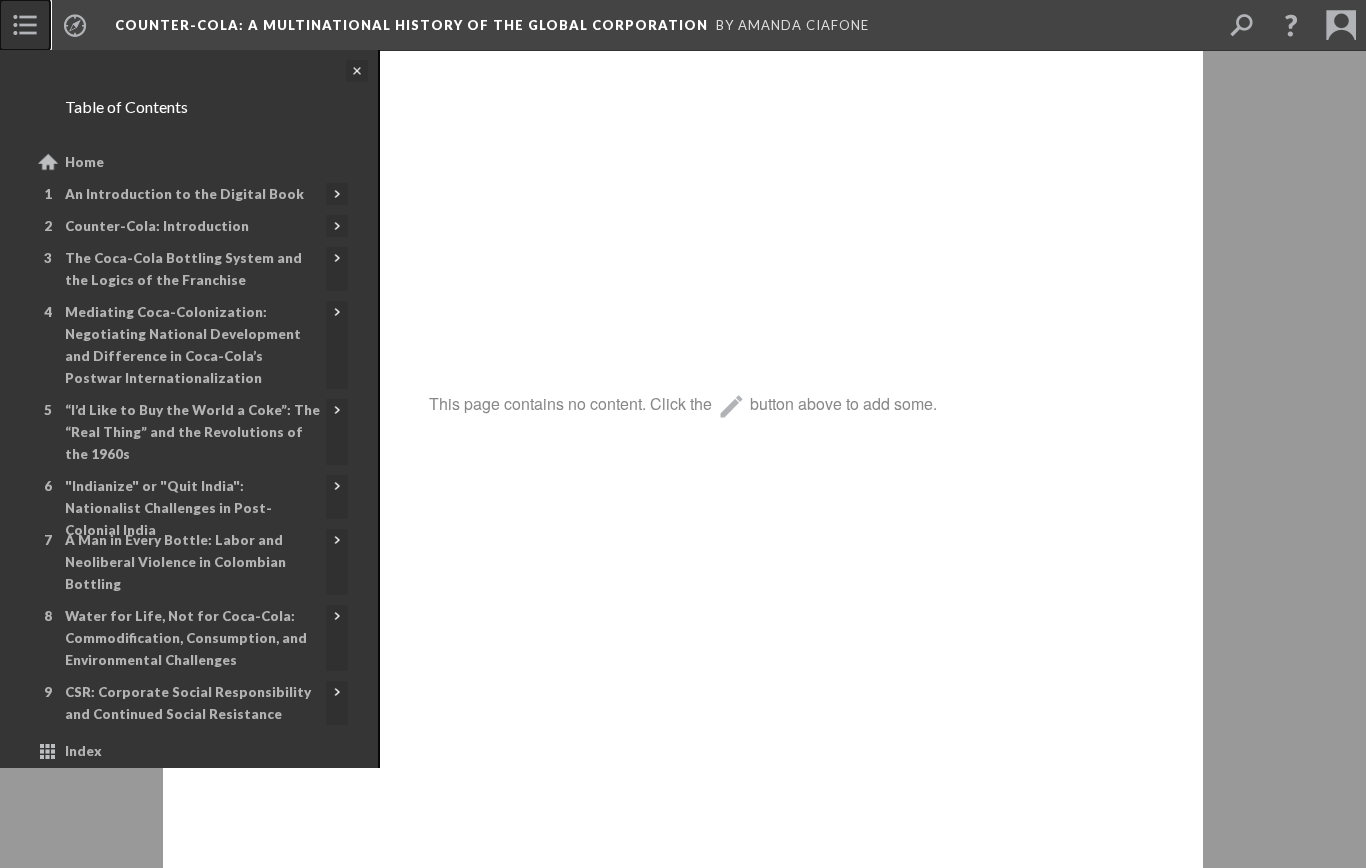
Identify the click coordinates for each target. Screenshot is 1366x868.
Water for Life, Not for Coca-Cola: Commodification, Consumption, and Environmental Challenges (186, 638)
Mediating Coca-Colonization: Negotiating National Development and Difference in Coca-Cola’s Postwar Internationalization (183, 345)
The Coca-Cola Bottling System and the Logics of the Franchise (183, 269)
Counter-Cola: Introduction (157, 226)
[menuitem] (25, 25)
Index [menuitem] (83, 751)
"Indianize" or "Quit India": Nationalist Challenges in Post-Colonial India (168, 508)
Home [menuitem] (84, 162)
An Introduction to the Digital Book (184, 194)
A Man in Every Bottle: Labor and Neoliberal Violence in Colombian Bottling (175, 562)
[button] (1291, 25)
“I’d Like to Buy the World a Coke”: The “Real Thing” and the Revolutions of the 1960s (192, 432)
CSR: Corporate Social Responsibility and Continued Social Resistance (188, 703)
